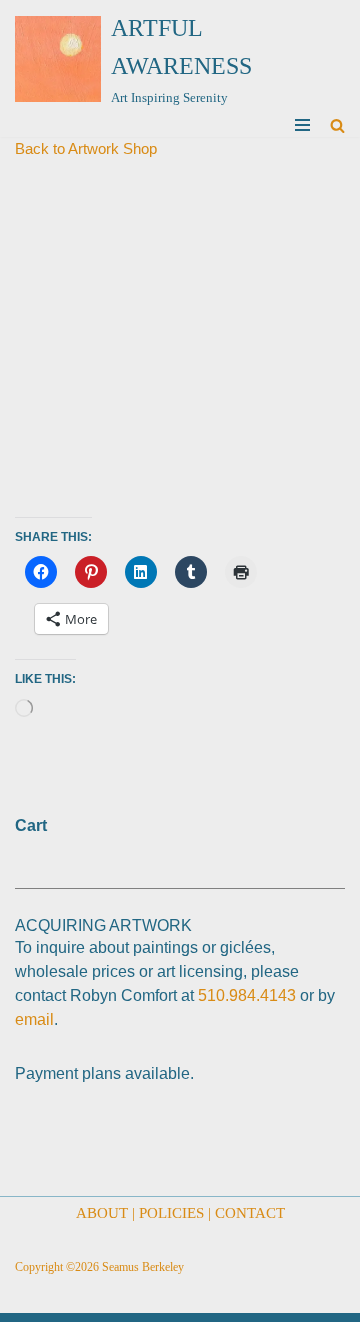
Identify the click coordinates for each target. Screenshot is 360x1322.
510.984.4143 (247, 995)
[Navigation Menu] (302, 125)
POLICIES (171, 1213)
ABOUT (102, 1213)
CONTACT (250, 1213)
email (34, 1019)
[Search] (337, 125)
